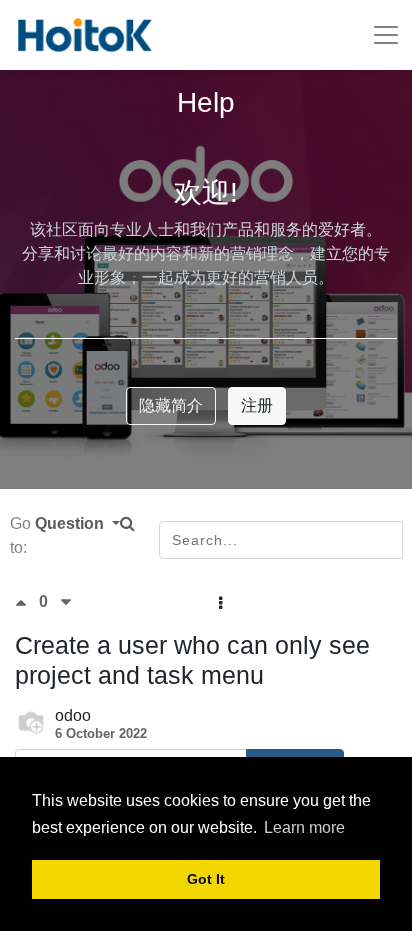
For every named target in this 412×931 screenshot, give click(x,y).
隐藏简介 (171, 405)
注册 (257, 405)
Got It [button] (206, 879)
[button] (220, 604)
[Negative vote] (66, 602)
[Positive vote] (27, 602)
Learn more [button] (304, 827)
